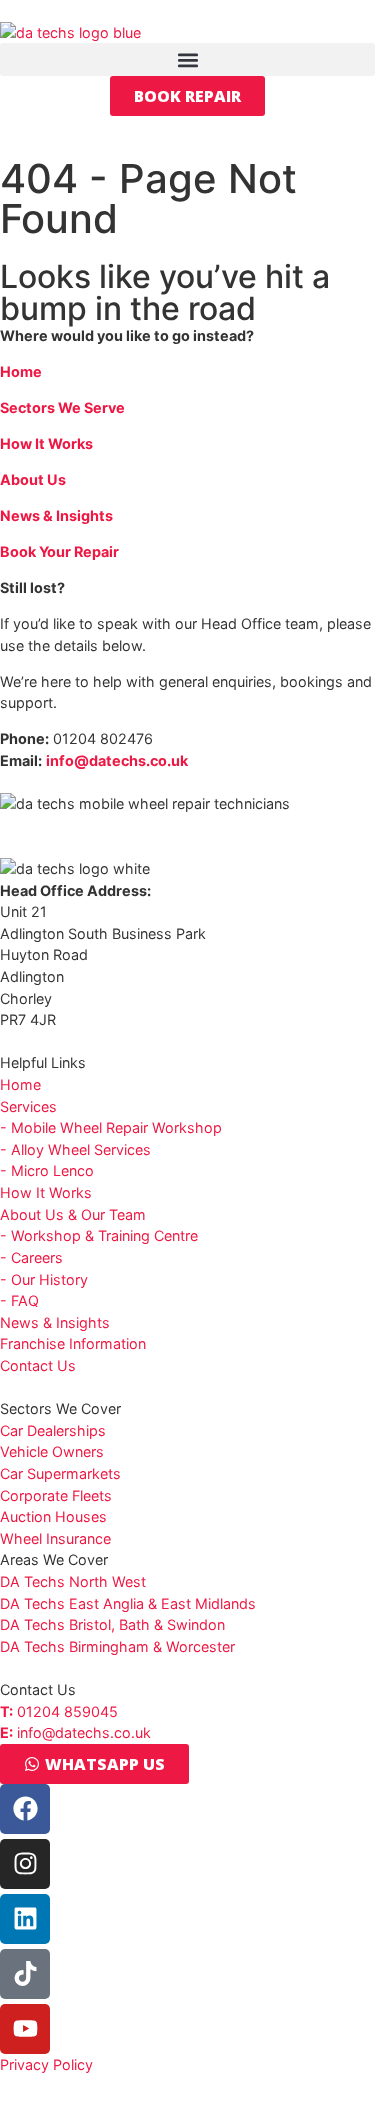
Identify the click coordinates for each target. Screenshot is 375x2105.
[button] (187, 59)
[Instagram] (25, 1864)
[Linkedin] (25, 1919)
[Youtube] (25, 2029)
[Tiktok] (25, 1974)
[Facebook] (25, 1809)
